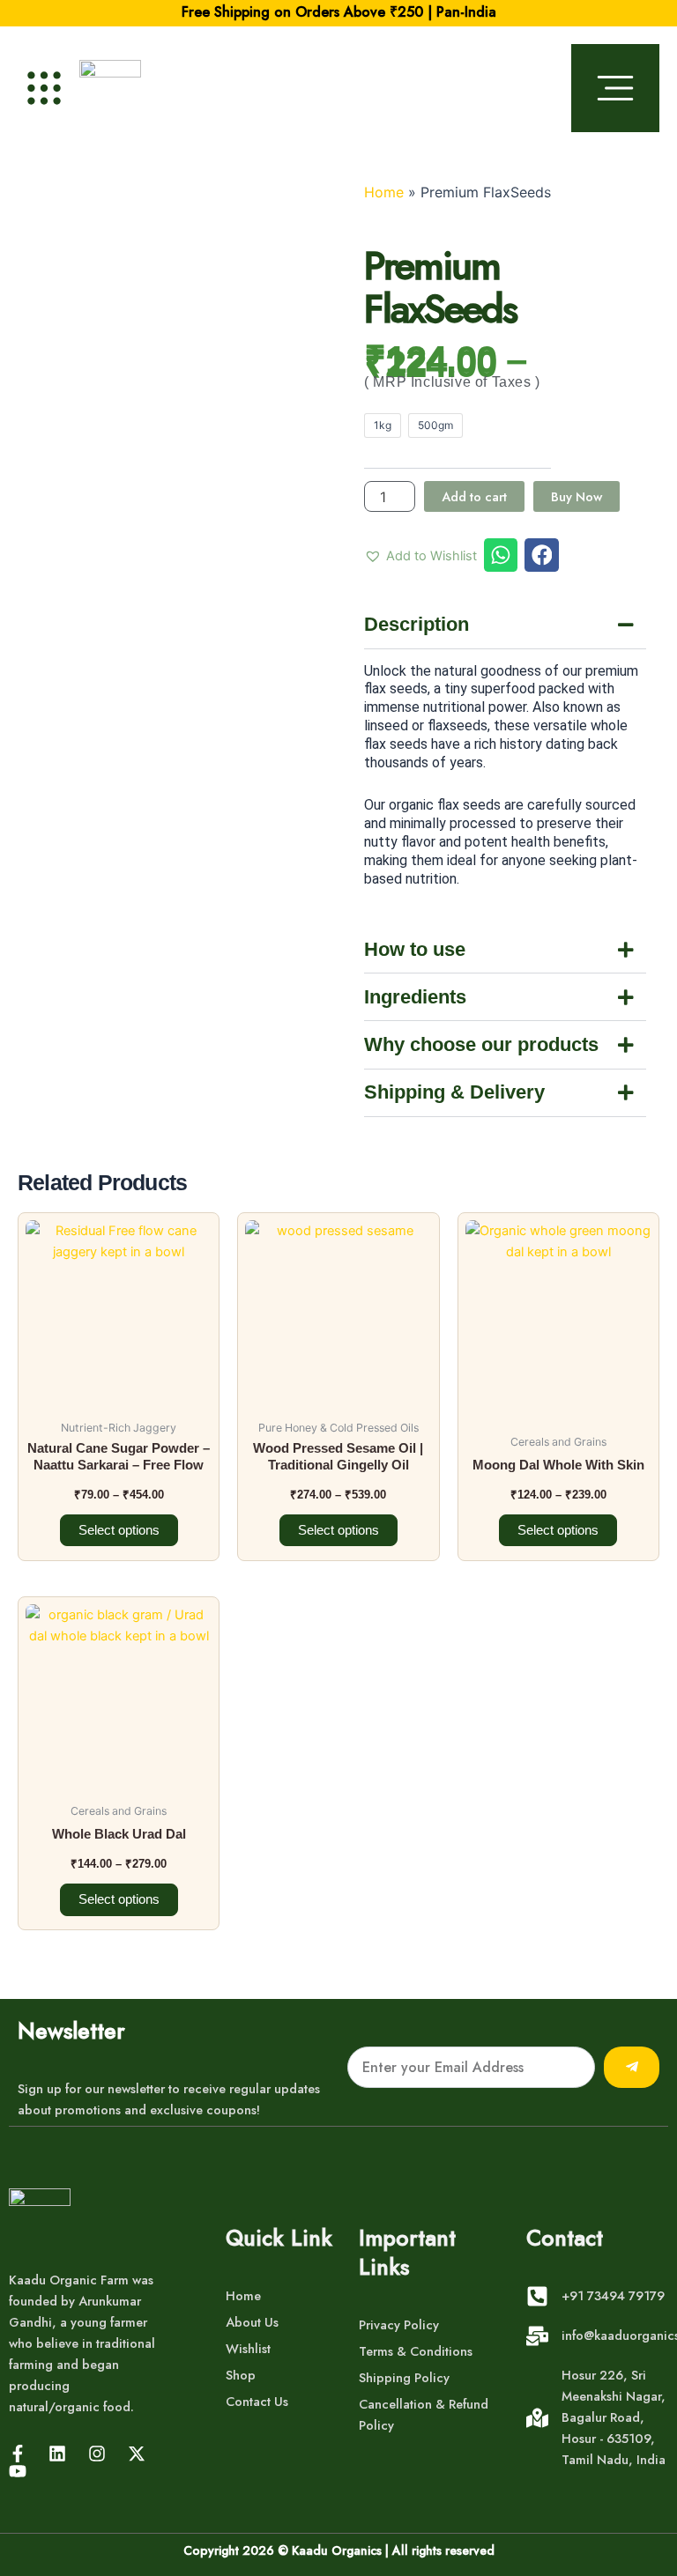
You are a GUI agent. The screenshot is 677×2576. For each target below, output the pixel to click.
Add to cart (474, 496)
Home (384, 192)
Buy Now (577, 496)
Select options (119, 1530)
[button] (420, 557)
